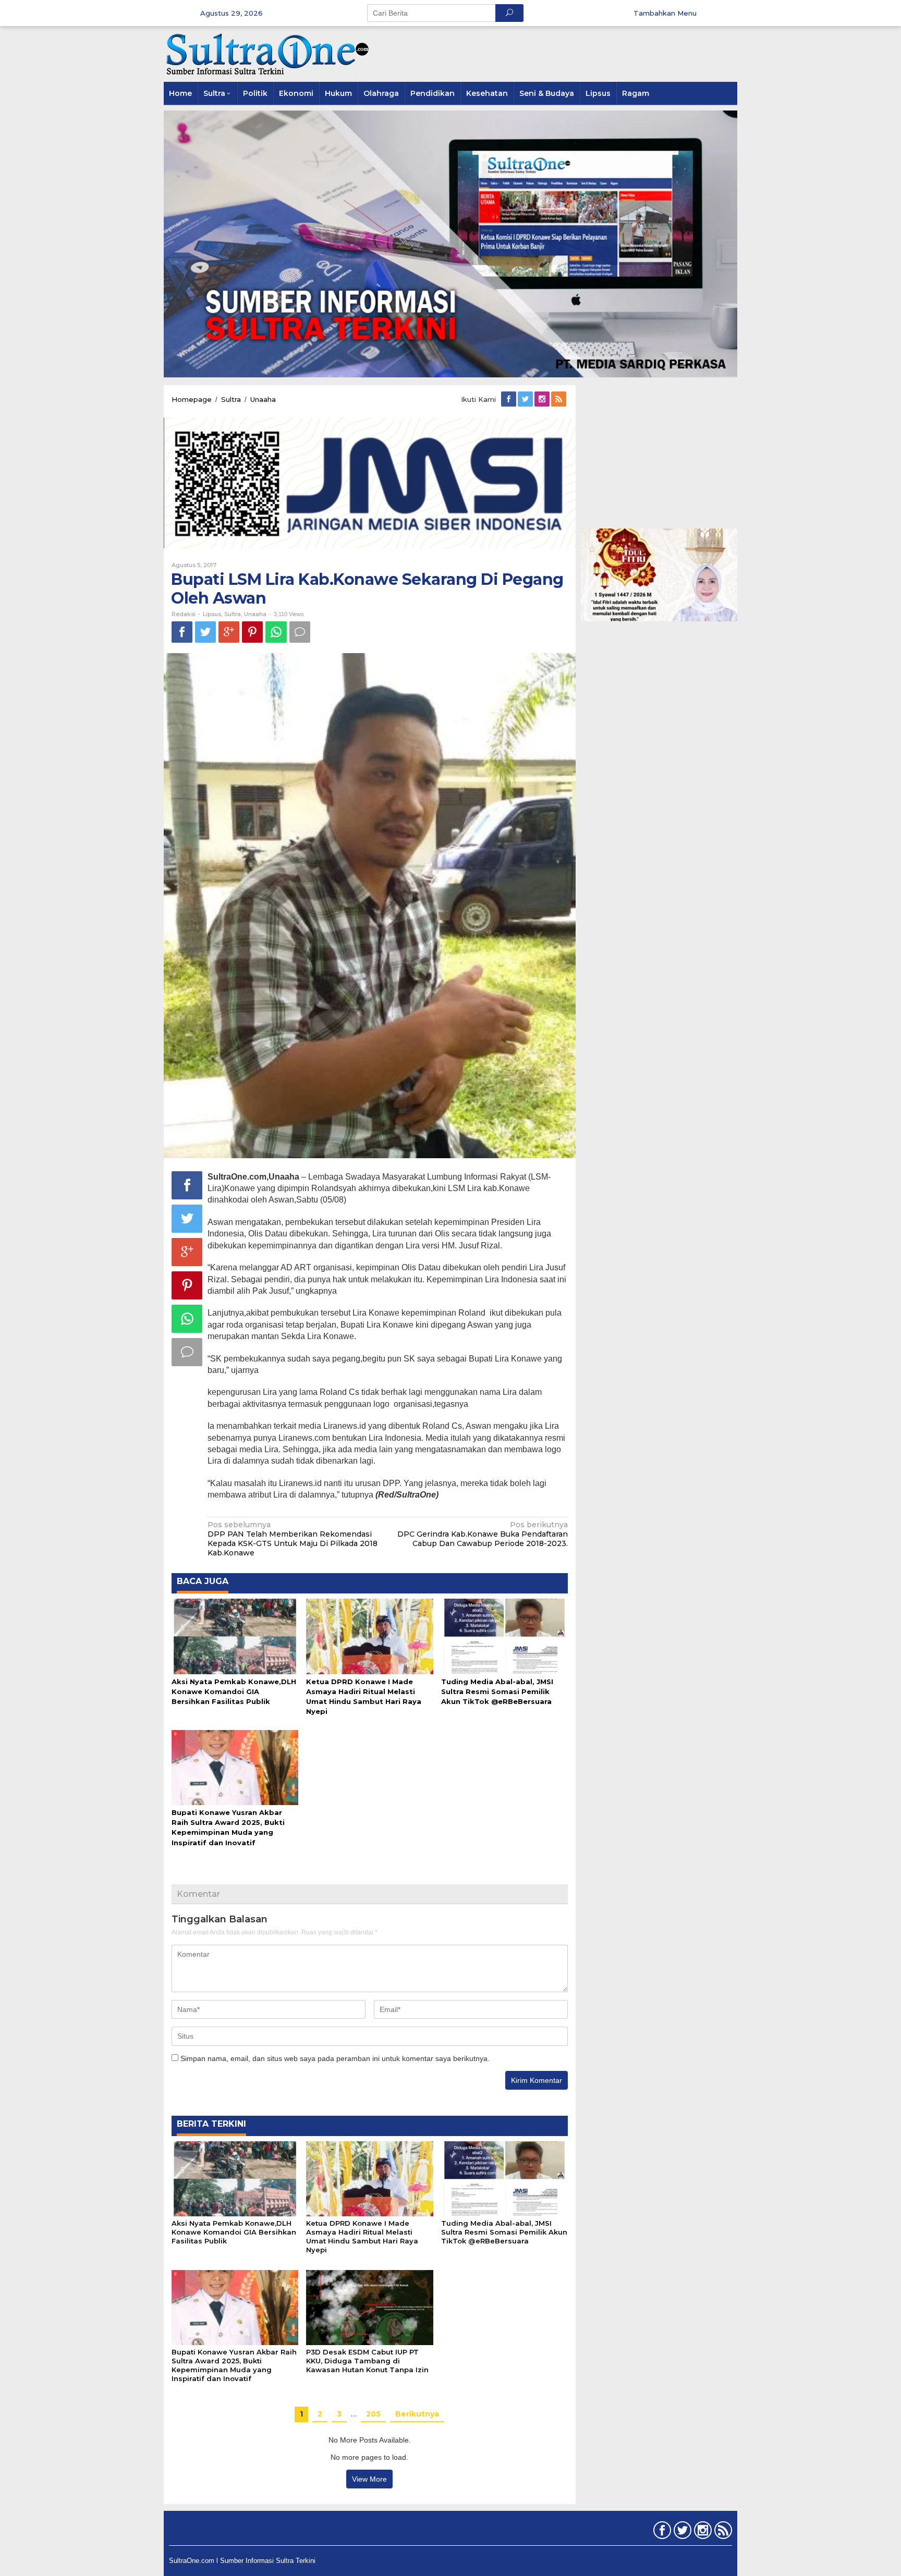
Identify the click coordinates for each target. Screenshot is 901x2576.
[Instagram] (543, 399)
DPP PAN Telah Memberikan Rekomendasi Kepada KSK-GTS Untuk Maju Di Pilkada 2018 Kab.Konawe (293, 1539)
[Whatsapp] (276, 632)
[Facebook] (509, 399)
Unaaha (255, 614)
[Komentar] (300, 632)
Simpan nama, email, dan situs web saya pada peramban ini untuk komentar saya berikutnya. (335, 2058)
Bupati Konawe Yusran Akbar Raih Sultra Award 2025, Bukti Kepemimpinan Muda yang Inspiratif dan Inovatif (234, 2365)
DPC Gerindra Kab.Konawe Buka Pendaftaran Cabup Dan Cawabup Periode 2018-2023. (483, 1534)
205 (373, 2414)
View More (369, 2479)
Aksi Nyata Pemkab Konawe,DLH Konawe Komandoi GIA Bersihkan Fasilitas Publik (234, 1691)
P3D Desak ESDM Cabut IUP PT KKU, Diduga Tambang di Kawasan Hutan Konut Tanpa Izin (367, 2361)
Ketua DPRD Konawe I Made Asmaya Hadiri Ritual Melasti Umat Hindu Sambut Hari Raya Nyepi (362, 2236)
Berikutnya (417, 2414)
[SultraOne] (268, 53)
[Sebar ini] (182, 632)
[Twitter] (526, 399)
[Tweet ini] (205, 632)
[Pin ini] (252, 632)
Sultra (233, 614)
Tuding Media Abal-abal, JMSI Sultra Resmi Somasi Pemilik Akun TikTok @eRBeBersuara (497, 1691)
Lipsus (212, 614)
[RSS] (559, 399)
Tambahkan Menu (665, 13)
